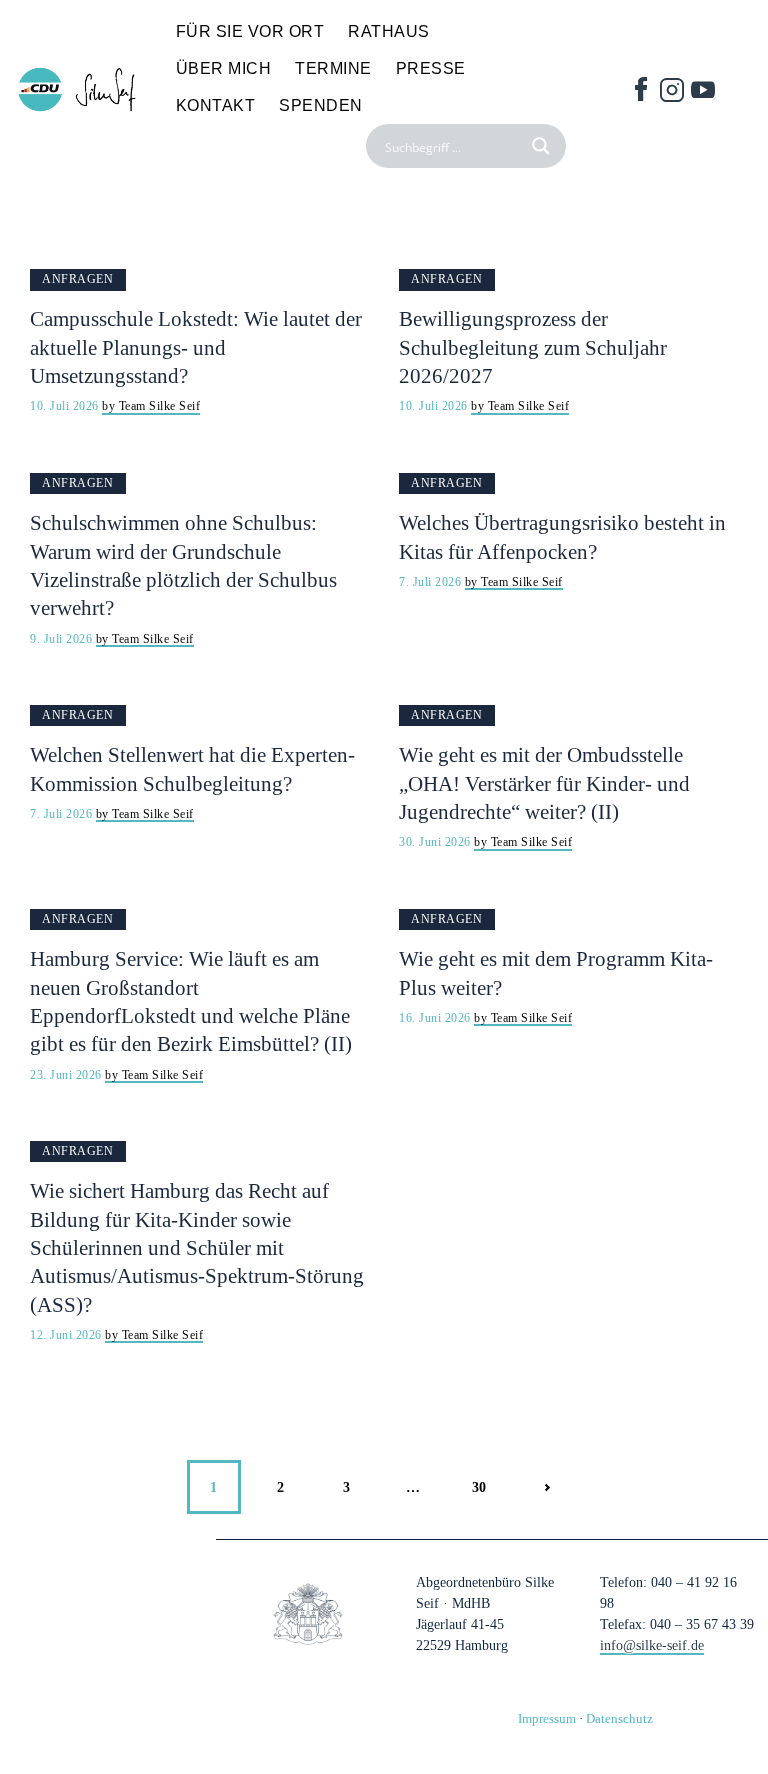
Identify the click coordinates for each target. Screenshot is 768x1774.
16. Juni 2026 (436, 1018)
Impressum (547, 1718)
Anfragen (77, 279)
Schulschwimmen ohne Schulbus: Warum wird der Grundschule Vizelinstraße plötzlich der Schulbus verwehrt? (183, 565)
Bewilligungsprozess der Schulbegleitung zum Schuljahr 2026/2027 (533, 347)
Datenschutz (619, 1718)
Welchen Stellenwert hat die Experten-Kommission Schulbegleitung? (192, 769)
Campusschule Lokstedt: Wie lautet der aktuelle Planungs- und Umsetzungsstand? (196, 347)
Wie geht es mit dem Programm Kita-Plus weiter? (556, 973)
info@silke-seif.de (652, 1645)
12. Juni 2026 (67, 1335)
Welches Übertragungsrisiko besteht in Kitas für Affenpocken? (562, 537)
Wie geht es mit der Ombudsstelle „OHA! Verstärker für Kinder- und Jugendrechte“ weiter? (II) (544, 783)
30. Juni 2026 (436, 842)
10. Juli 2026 (66, 406)
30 (489, 1477)
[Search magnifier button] (544, 146)
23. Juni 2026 (67, 1075)
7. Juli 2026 (432, 582)
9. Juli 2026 (63, 639)
